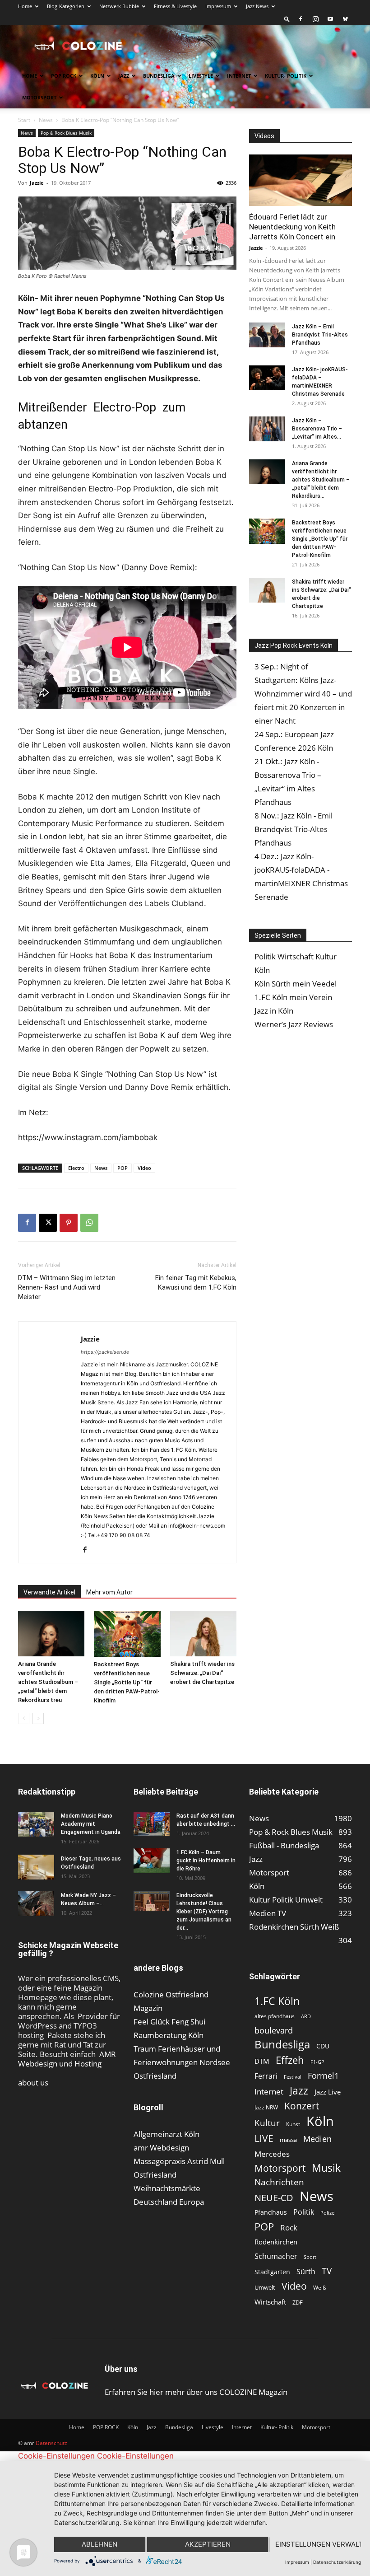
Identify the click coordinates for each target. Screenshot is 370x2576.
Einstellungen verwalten (318, 2544)
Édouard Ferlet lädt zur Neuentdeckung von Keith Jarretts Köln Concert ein (292, 227)
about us (33, 2083)
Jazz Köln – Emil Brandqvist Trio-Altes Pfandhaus (320, 335)
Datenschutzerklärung (337, 2562)
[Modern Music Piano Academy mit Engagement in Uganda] (36, 1824)
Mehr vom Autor (109, 1592)
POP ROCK (64, 76)
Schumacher (276, 2256)
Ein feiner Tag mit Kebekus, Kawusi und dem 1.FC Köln (196, 1283)
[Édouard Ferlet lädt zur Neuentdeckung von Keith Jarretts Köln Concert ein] (301, 180)
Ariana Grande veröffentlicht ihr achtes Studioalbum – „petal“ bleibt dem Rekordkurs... (321, 480)
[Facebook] (301, 19)
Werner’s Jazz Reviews (294, 1024)
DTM (262, 2061)
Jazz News (257, 6)
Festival (293, 2077)
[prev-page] (24, 1718)
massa (288, 2140)
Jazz (124, 76)
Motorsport (39, 97)
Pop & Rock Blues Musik (66, 133)
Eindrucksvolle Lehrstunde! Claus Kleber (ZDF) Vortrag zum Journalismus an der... (204, 1912)
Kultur (267, 2123)
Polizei (328, 2213)
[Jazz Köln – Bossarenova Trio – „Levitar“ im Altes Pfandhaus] (267, 429)
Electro (76, 1168)
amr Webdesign (161, 2148)
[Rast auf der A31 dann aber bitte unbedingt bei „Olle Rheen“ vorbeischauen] (152, 1824)
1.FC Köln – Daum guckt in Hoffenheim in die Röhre (206, 1861)
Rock (289, 2228)
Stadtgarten (272, 2272)
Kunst (293, 2124)
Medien (317, 2139)
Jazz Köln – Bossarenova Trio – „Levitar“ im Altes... (317, 429)
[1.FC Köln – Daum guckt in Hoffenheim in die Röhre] (152, 1861)
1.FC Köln (277, 2001)
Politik (304, 2212)
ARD (306, 2016)
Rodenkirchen (276, 2242)
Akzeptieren (208, 2544)
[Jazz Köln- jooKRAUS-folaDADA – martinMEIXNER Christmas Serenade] (267, 378)
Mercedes (272, 2154)
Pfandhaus (271, 2212)
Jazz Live (328, 2092)
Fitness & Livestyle (175, 6)
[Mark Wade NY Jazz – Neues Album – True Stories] (36, 1904)
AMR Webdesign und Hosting (67, 2059)
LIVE (264, 2138)
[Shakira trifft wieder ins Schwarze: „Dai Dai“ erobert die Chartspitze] (203, 1634)
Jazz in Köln (274, 1011)
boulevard (274, 2031)
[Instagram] (315, 19)
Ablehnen (99, 2544)
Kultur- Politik (286, 76)
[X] (48, 1223)
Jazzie (37, 183)
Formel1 (323, 2076)
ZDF (298, 2302)
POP (123, 1168)
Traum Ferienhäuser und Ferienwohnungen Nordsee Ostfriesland (182, 2062)
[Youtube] (330, 19)
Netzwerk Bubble (119, 6)
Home (25, 6)
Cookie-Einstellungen (56, 2456)
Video (144, 1168)
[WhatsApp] (89, 1223)
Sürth (306, 2272)
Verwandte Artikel (49, 1592)
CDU (323, 2046)
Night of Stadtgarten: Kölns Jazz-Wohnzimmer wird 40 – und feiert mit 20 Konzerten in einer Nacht (303, 694)
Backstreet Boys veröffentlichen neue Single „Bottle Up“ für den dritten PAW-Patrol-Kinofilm (127, 1682)
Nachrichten (279, 2182)
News (46, 120)
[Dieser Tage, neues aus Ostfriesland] (36, 1867)
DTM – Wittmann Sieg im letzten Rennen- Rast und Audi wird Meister (67, 1287)
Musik (326, 2168)
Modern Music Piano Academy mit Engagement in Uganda (91, 1824)
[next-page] (38, 1718)
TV (327, 2271)
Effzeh (290, 2060)
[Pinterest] (69, 1223)
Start (24, 120)
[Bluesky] (345, 19)
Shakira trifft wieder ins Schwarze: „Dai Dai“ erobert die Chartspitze (202, 1673)
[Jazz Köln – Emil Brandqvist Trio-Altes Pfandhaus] (267, 335)
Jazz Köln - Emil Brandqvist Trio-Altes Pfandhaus (294, 829)
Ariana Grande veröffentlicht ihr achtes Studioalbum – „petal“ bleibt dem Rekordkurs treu (48, 1682)
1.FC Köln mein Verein (293, 997)
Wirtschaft (270, 2302)
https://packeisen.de (105, 1352)
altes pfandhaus (275, 2016)
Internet (239, 76)
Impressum (218, 6)
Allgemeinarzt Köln (166, 2134)
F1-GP (317, 2062)
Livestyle (201, 76)
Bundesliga (159, 76)
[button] (287, 19)
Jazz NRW (266, 2107)
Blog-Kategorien (66, 6)
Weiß (319, 2288)
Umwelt (265, 2287)
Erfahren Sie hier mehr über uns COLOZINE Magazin (196, 2392)
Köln (97, 76)
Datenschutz (51, 2443)
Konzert (302, 2106)
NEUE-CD (274, 2198)
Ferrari (266, 2076)
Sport (310, 2257)
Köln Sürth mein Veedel (296, 984)
